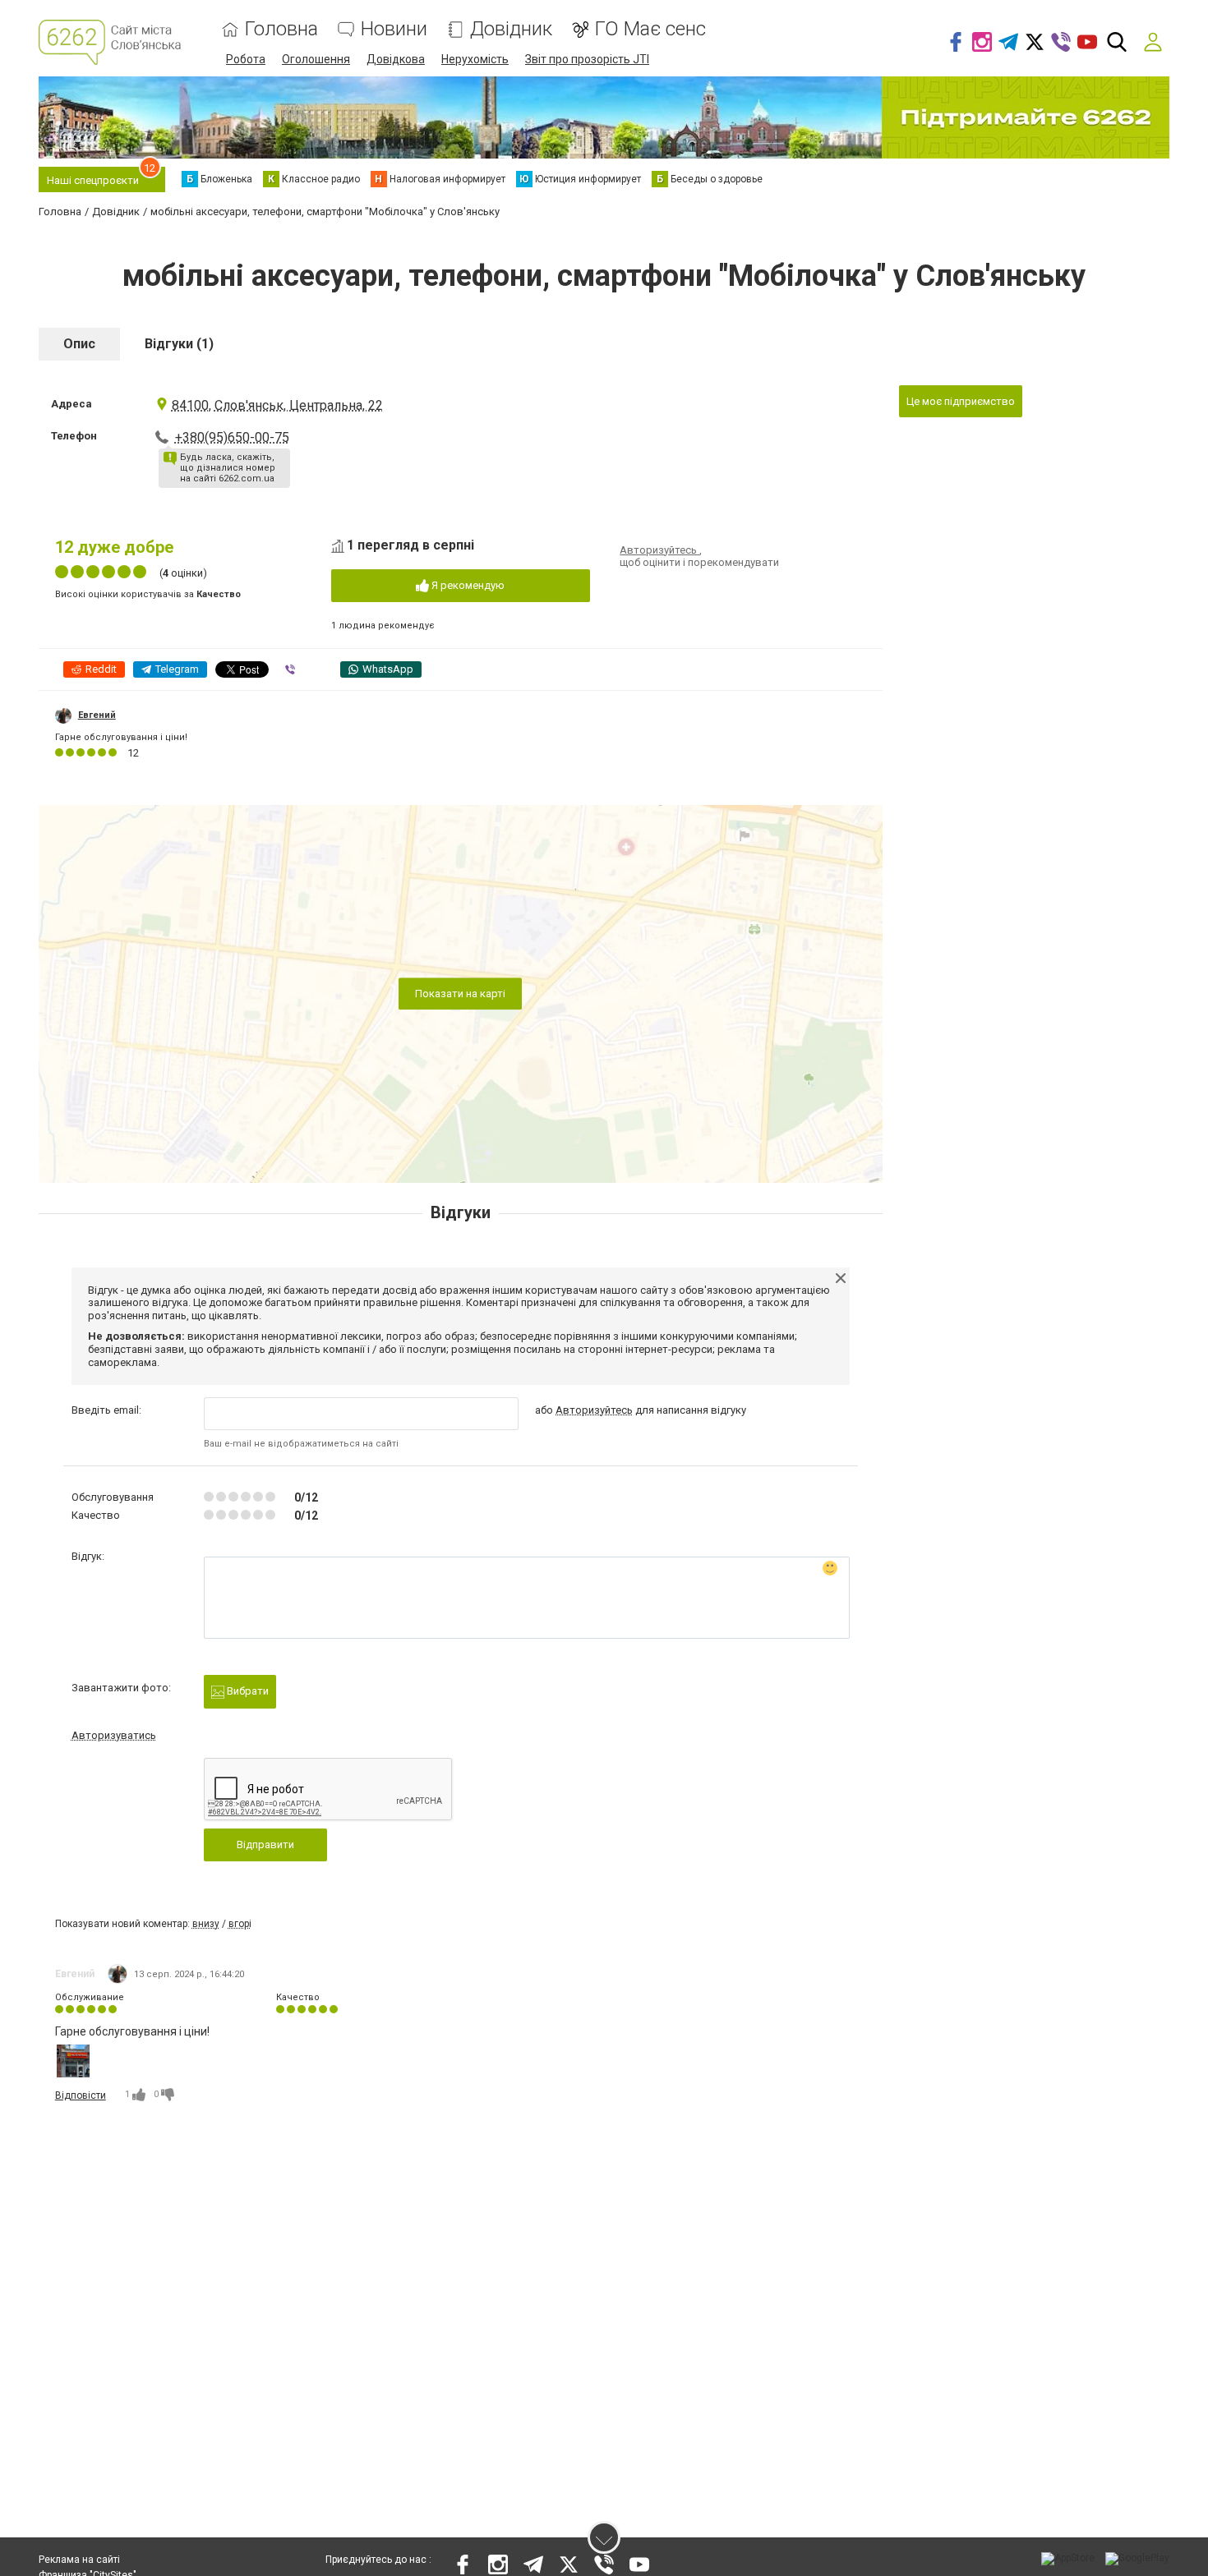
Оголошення (316, 59)
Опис (79, 344)
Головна (281, 29)
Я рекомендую (467, 585)
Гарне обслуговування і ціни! (121, 737)
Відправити (265, 1845)
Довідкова (396, 59)
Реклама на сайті (79, 2560)
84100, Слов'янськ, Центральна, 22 (277, 405)
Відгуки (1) (179, 344)
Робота (246, 59)
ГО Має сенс (650, 29)
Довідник (511, 29)
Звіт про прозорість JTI (587, 59)
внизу (206, 1924)
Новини (394, 29)
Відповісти (81, 2095)
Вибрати (247, 1691)
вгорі (240, 1924)
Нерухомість (475, 59)
